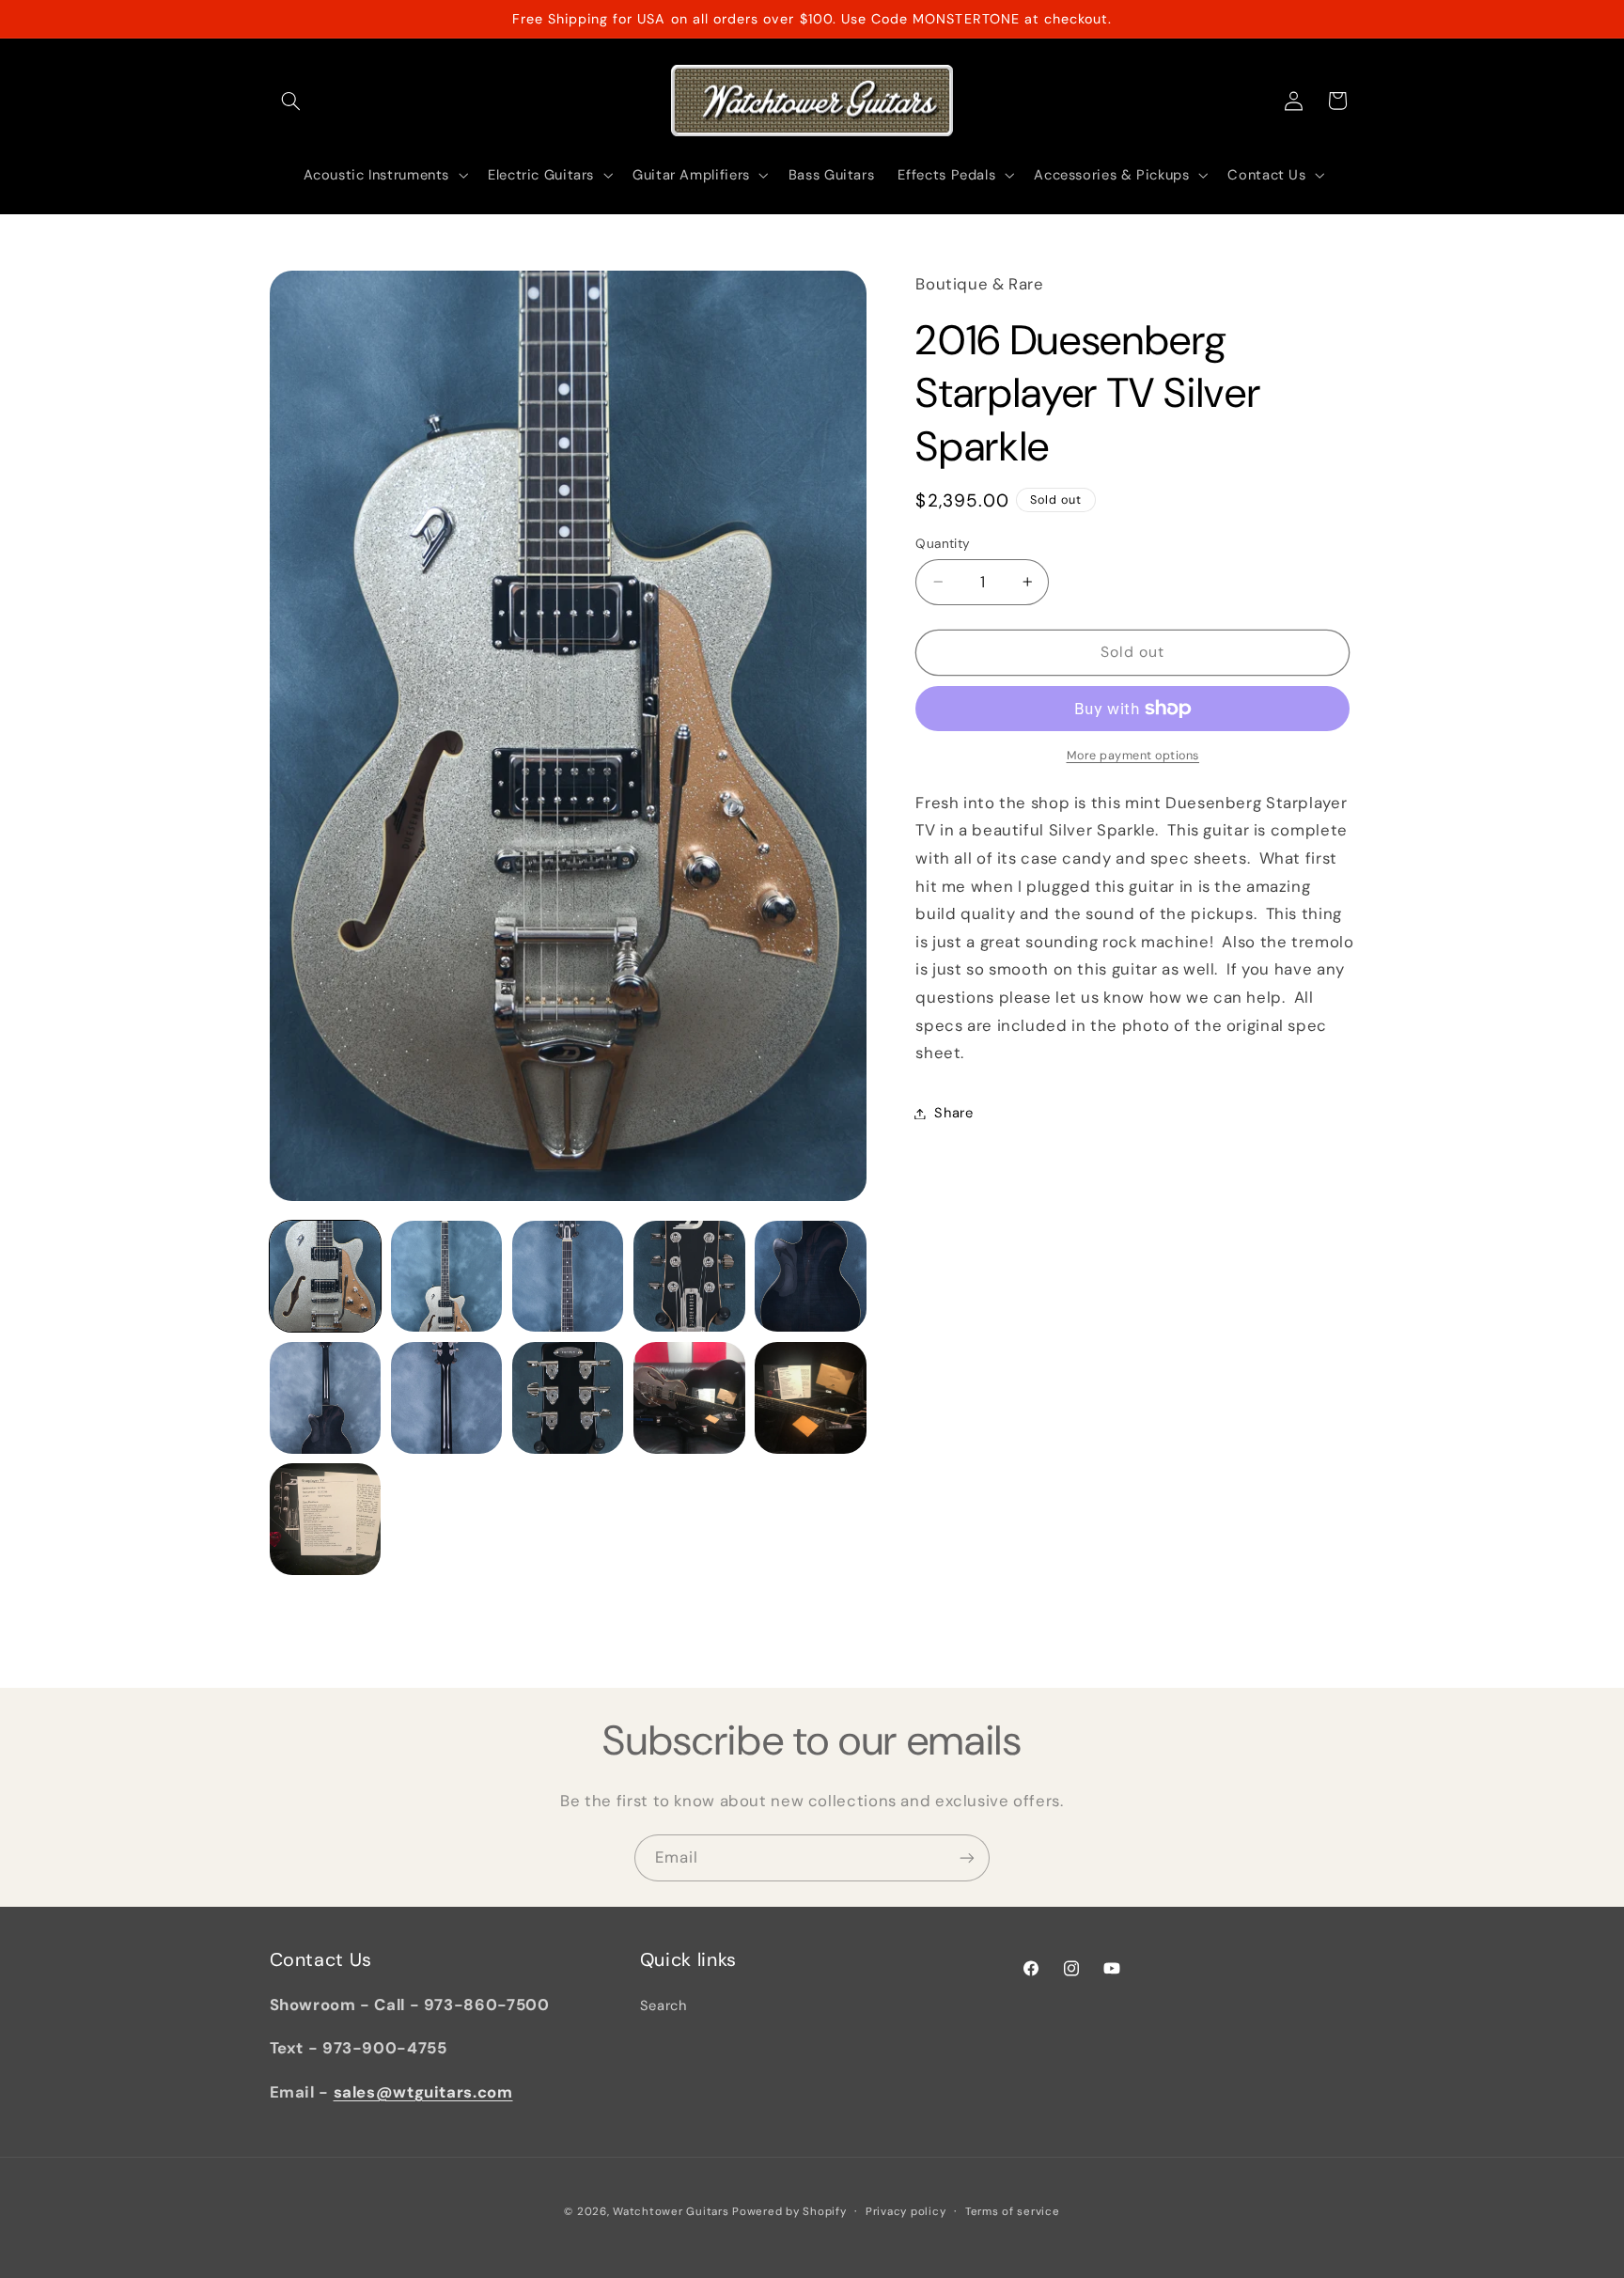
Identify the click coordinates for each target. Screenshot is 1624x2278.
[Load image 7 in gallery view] (447, 1398)
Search (664, 2006)
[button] (291, 101)
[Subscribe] (967, 1857)
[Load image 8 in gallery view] (568, 1398)
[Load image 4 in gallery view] (689, 1277)
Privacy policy (906, 2212)
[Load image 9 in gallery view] (689, 1398)
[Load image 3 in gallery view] (568, 1277)
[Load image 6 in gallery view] (326, 1398)
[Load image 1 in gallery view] (326, 1277)
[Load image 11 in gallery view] (326, 1519)
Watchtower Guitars (671, 2212)
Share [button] (953, 1113)
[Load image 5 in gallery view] (811, 1277)
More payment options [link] (1133, 756)
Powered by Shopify (789, 2212)
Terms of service (1013, 2212)
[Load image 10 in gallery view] (811, 1398)
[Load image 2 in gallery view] (447, 1277)
